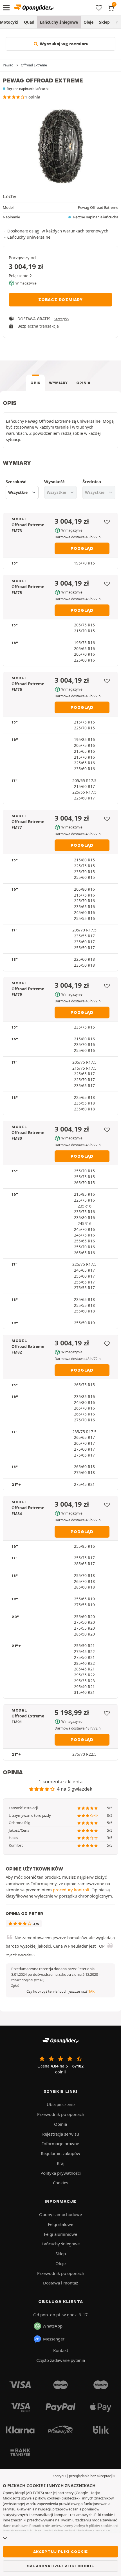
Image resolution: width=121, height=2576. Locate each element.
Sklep (104, 22)
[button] (28, 1980)
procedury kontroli (71, 1890)
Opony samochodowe (60, 2214)
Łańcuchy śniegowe (59, 22)
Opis (35, 383)
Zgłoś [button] (15, 1986)
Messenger (54, 2339)
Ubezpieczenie (61, 2104)
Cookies (60, 2183)
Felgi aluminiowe (60, 2234)
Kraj (61, 2163)
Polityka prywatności (61, 2173)
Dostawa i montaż (60, 2283)
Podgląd (82, 548)
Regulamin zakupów (60, 2153)
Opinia (83, 383)
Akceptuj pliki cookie (60, 2552)
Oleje (88, 22)
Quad (29, 22)
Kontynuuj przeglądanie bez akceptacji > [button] (84, 2476)
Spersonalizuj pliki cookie (61, 2566)
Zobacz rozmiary (60, 300)
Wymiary (58, 383)
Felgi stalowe (60, 2224)
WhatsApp (52, 2326)
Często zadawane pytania (61, 2360)
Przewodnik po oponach (61, 2114)
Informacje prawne (61, 2143)
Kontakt (61, 2350)
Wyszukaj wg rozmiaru (63, 44)
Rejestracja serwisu (61, 2134)
